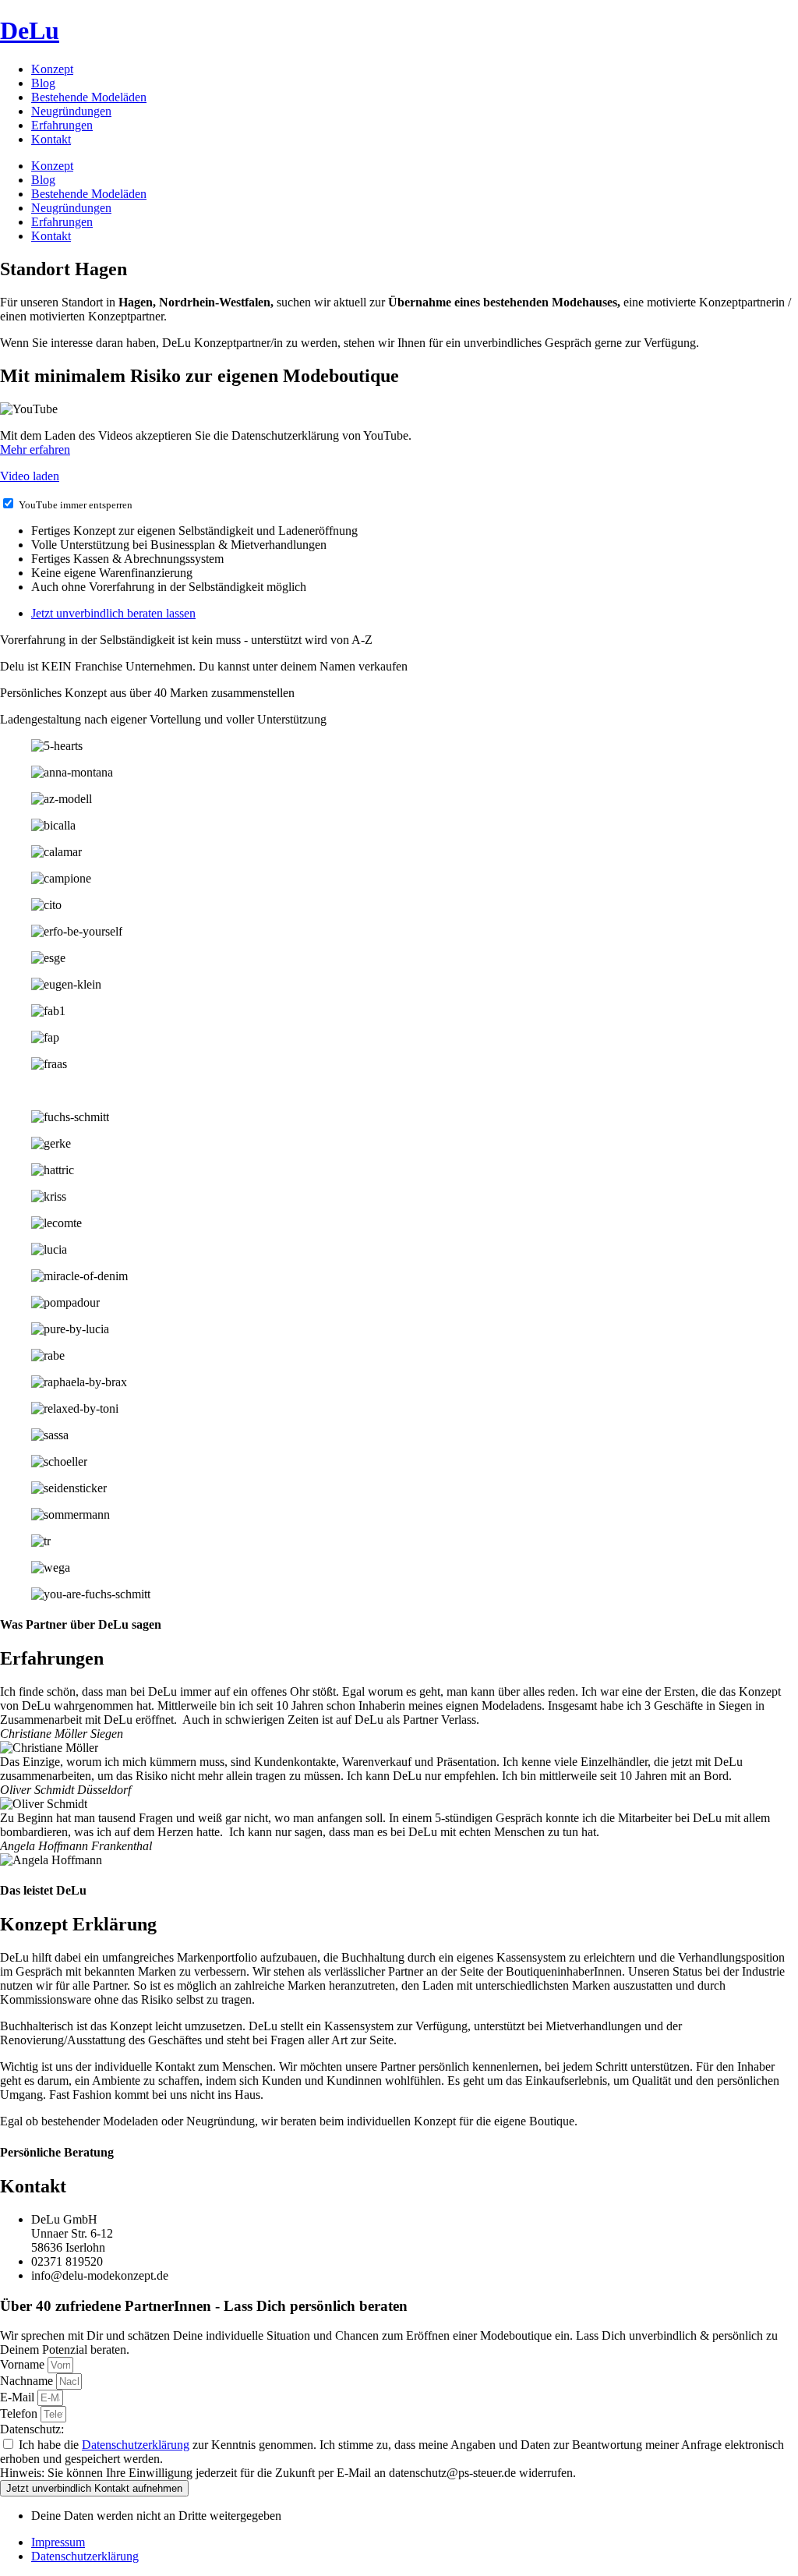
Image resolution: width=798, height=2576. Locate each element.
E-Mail (19, 2397)
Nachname (28, 2381)
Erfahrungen (62, 125)
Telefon (20, 2413)
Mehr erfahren (35, 449)
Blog (43, 83)
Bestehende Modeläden (89, 97)
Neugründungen (71, 111)
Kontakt (51, 139)
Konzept (52, 69)
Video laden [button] (30, 476)
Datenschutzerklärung (136, 2445)
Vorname (24, 2364)
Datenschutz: (32, 2429)
